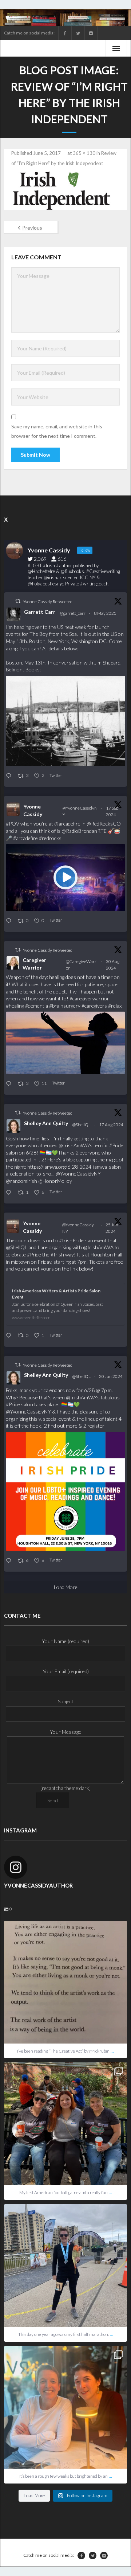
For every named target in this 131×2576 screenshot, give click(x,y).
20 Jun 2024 (111, 1376)
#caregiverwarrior (89, 998)
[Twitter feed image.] (65, 721)
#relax (115, 1006)
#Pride (116, 1145)
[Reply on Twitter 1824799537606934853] (10, 1193)
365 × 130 (84, 153)
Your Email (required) (66, 1671)
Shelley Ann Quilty (46, 1123)
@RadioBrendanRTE (84, 831)
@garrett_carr (73, 613)
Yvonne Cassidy (33, 810)
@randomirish (21, 1181)
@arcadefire (67, 824)
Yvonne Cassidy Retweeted (48, 602)
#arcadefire (25, 838)
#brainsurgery (65, 1006)
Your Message (65, 1732)
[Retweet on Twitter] (18, 601)
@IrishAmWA (74, 1145)
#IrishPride (71, 1240)
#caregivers (94, 1006)
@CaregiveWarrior (82, 965)
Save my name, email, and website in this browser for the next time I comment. (57, 431)
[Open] (65, 1982)
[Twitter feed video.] (65, 878)
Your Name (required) (65, 1641)
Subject (66, 1701)
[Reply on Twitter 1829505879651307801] (10, 1084)
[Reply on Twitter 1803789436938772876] (10, 1561)
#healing (15, 1006)
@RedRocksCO (104, 824)
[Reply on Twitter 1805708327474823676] (10, 1336)
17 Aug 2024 (112, 1125)
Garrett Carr (40, 612)
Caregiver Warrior (34, 964)
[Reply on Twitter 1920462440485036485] (10, 776)
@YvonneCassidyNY (80, 811)
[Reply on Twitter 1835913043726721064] (10, 921)
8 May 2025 (106, 613)
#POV (13, 824)
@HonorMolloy (55, 1181)
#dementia (37, 1006)
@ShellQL (82, 1125)
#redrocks (50, 838)
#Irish (57, 1254)
